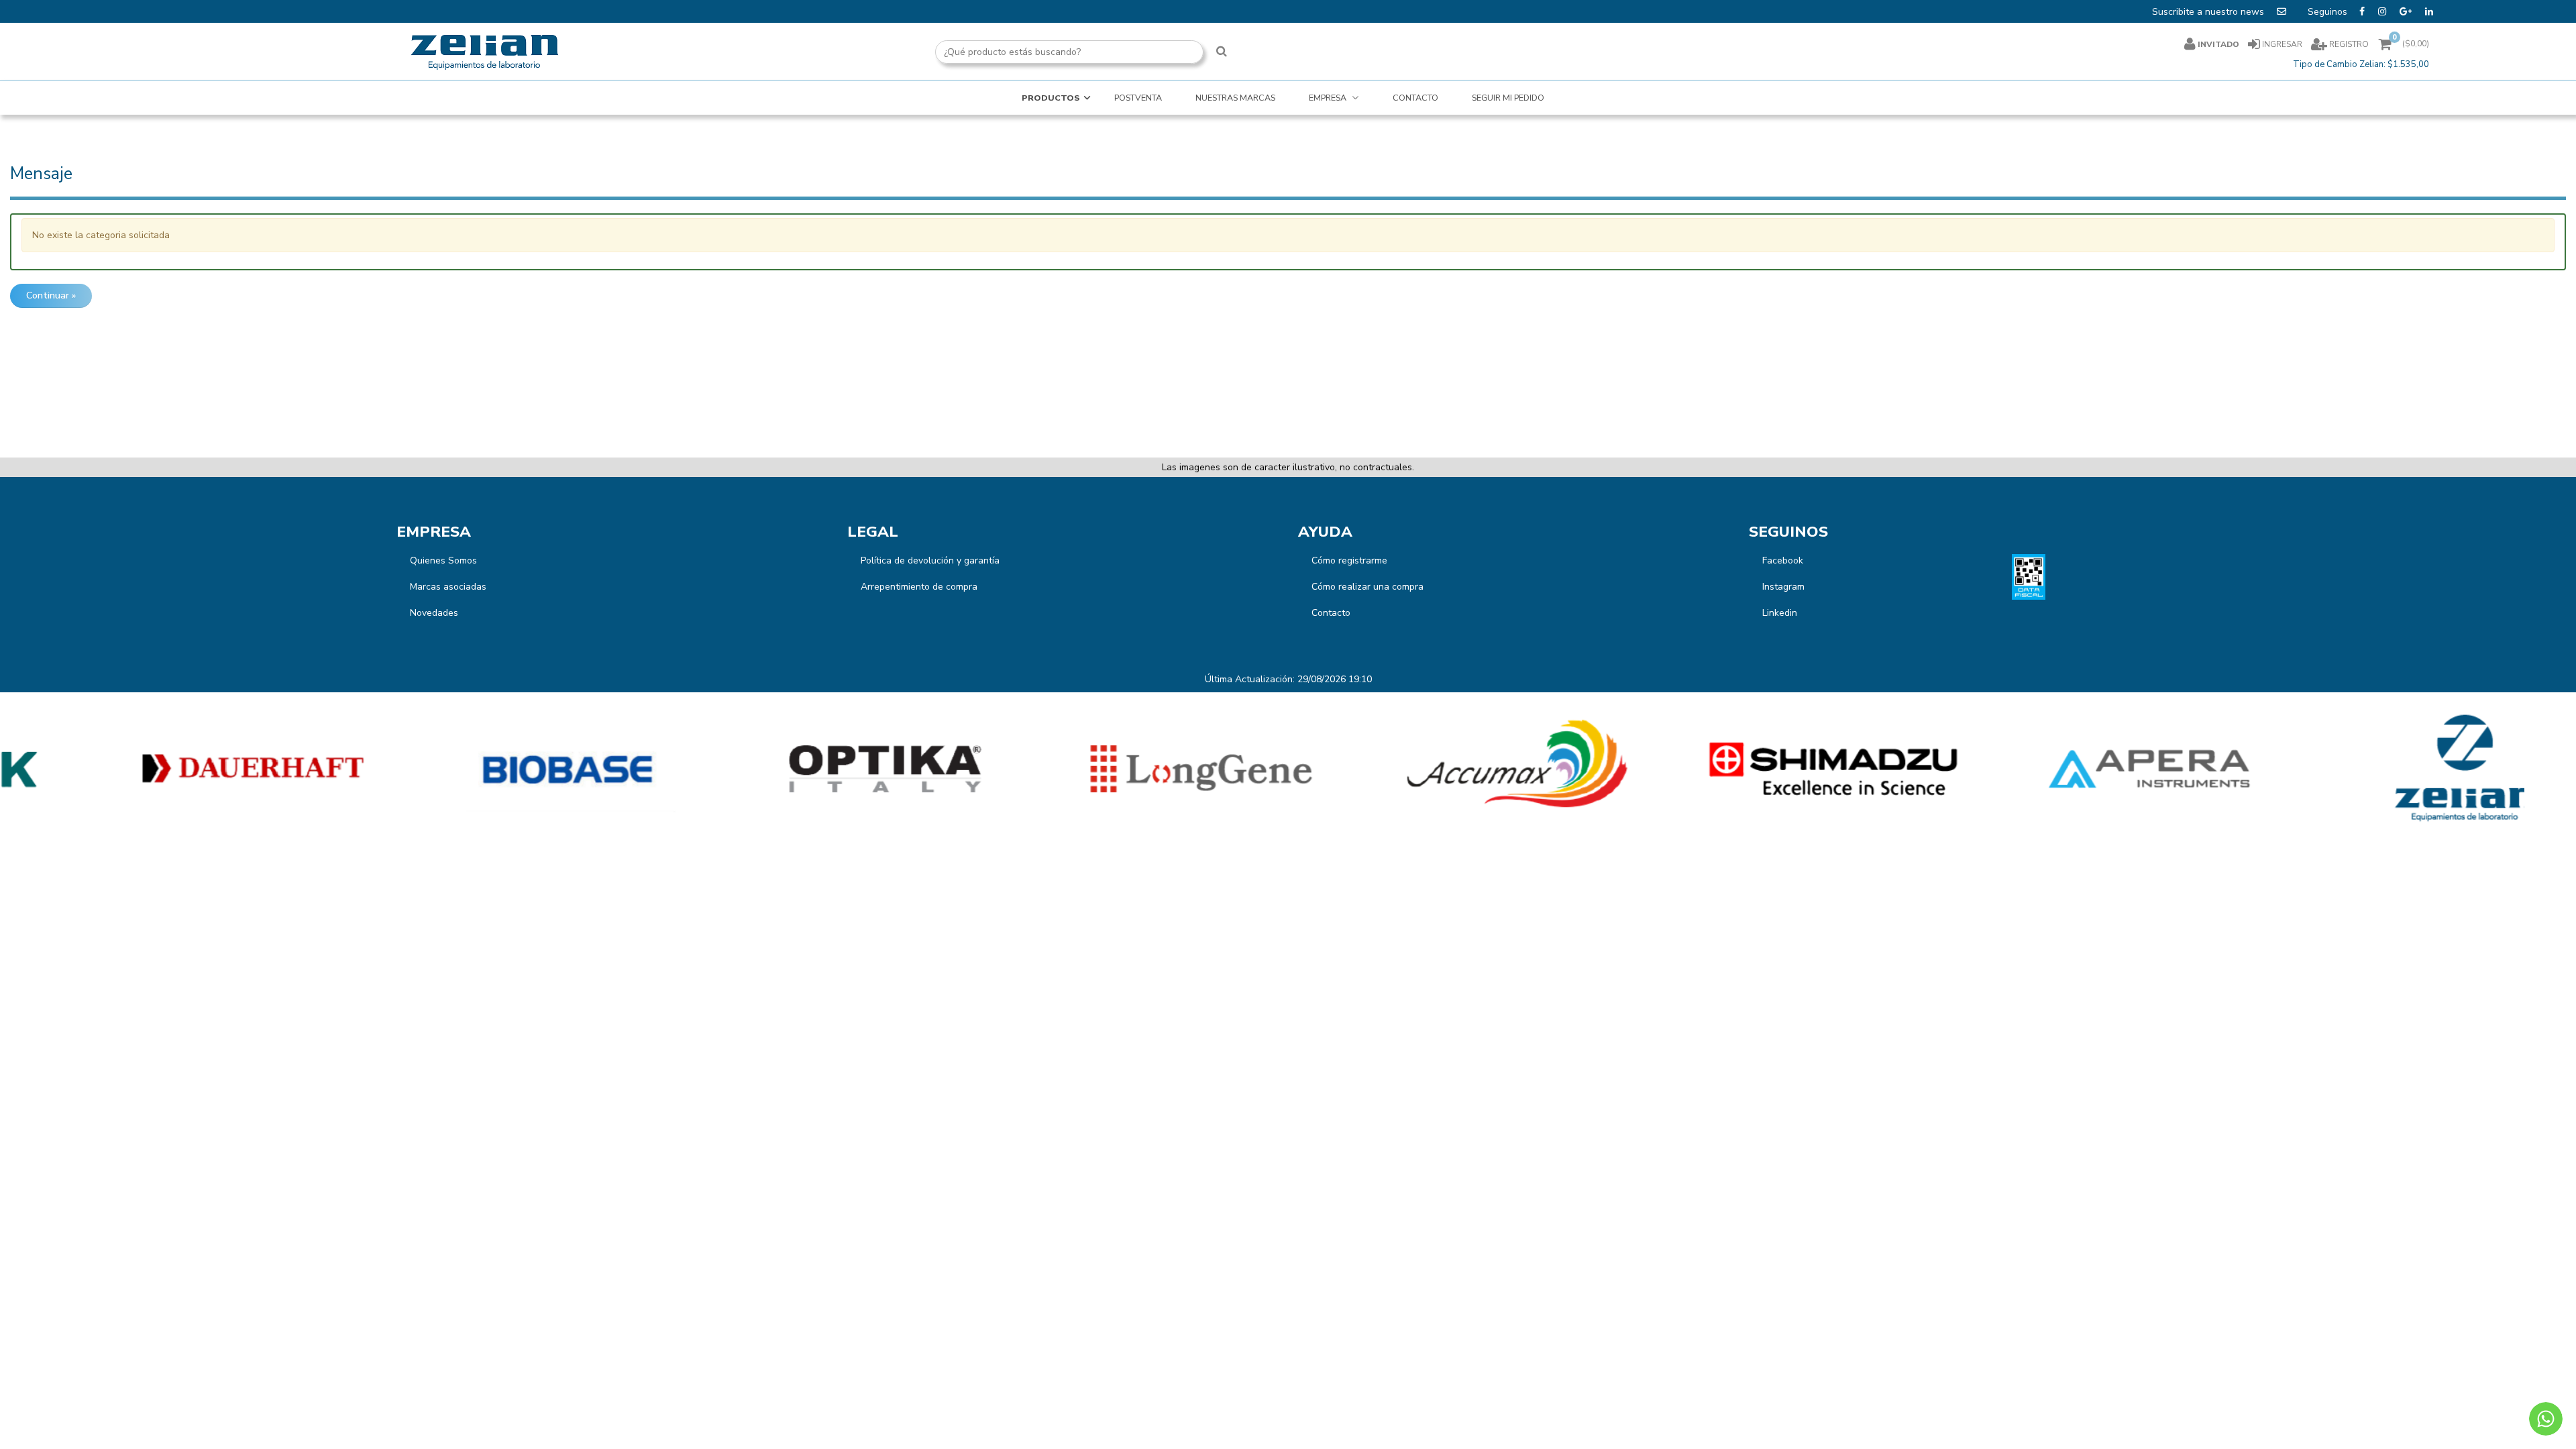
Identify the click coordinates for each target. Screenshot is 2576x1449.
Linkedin (1780, 613)
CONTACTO (1415, 98)
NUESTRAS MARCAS (1235, 98)
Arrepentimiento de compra (919, 587)
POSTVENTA (1138, 98)
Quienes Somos (443, 560)
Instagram (1783, 587)
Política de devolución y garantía (930, 560)
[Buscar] (1222, 52)
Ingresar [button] (2282, 44)
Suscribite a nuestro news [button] (2209, 12)
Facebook (1783, 560)
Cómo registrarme (1349, 560)
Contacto (1331, 613)
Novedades (434, 613)
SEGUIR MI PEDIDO (1508, 98)
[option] (158, 769)
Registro (2348, 44)
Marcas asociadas (448, 587)
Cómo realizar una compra (1367, 587)
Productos (1051, 98)
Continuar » (51, 296)
